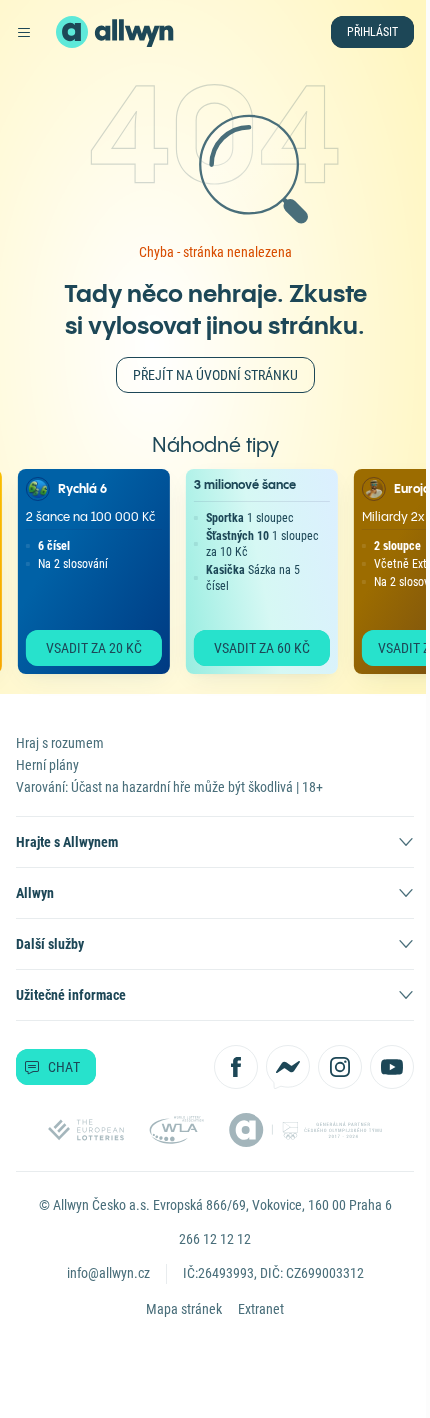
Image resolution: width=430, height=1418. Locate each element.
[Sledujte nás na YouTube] (392, 1067)
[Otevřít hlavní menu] (24, 32)
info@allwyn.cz (108, 1273)
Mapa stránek (184, 1309)
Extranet (261, 1309)
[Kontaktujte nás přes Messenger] (288, 1067)
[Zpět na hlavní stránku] (72, 32)
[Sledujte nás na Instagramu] (340, 1067)
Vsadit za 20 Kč (87, 648)
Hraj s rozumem (60, 743)
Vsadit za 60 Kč (255, 648)
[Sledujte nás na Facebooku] (236, 1067)
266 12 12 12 (215, 1239)
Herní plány (47, 765)
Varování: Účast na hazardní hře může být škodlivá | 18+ (169, 787)
